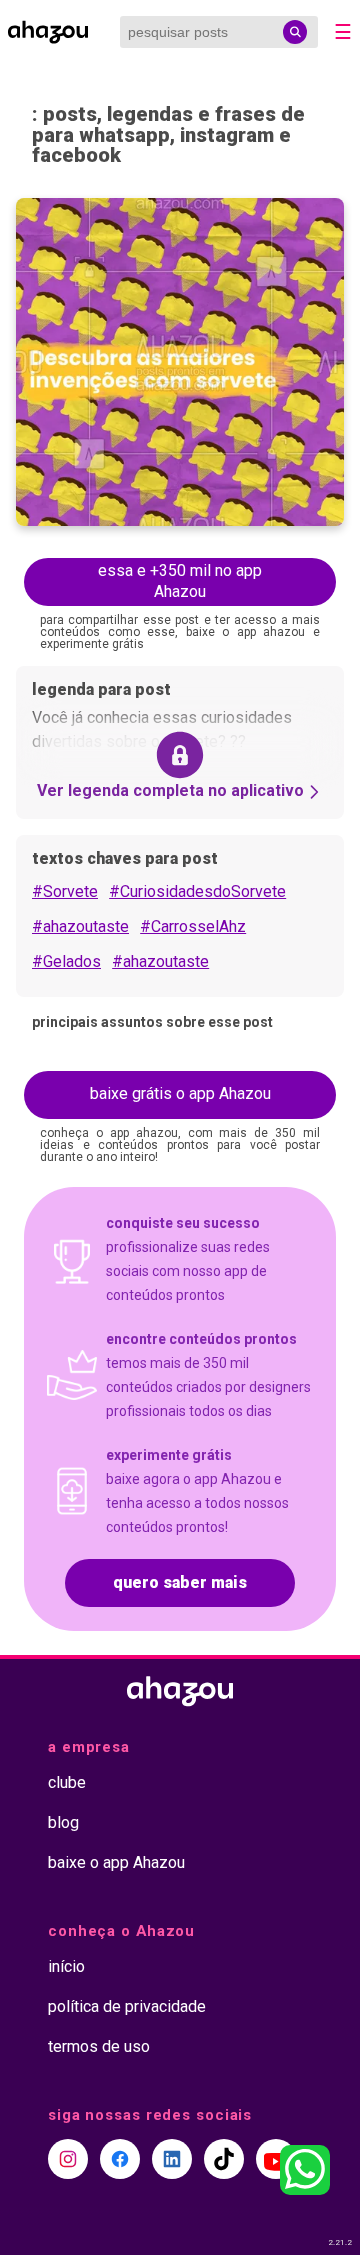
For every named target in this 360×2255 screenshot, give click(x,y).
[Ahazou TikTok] (224, 2159)
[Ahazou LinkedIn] (172, 2159)
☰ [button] (343, 32)
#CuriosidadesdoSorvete (197, 891)
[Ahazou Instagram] (68, 2159)
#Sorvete (65, 891)
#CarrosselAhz (193, 926)
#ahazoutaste (80, 926)
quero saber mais (180, 1582)
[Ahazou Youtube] (276, 2159)
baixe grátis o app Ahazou (180, 1093)
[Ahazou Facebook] (120, 2159)
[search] (295, 32)
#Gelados (66, 961)
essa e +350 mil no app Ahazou (180, 581)
